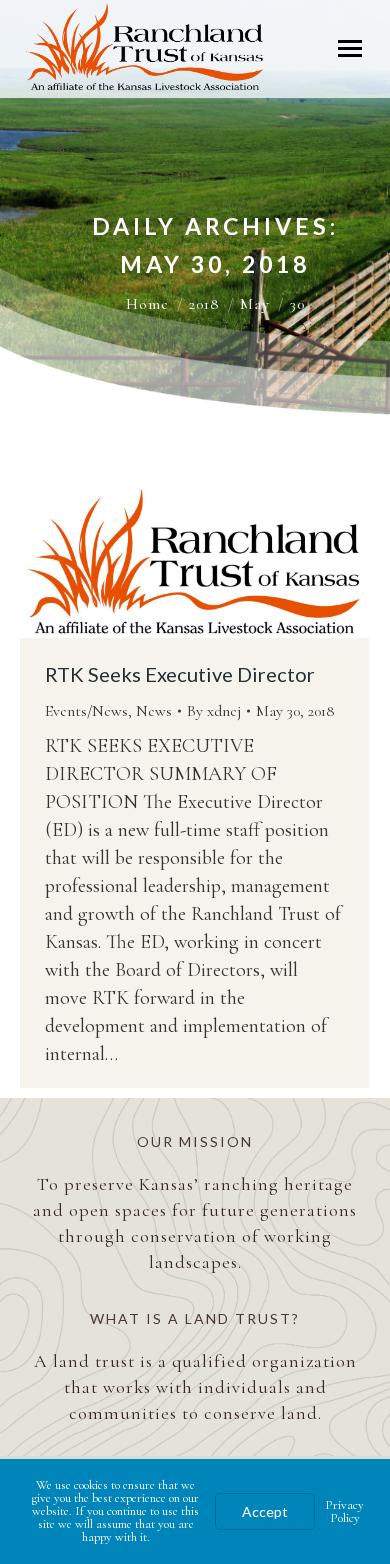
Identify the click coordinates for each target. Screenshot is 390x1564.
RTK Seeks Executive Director (180, 674)
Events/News (86, 711)
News (154, 711)
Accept (265, 1511)
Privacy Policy (344, 1511)
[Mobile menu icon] (350, 48)
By (214, 711)
